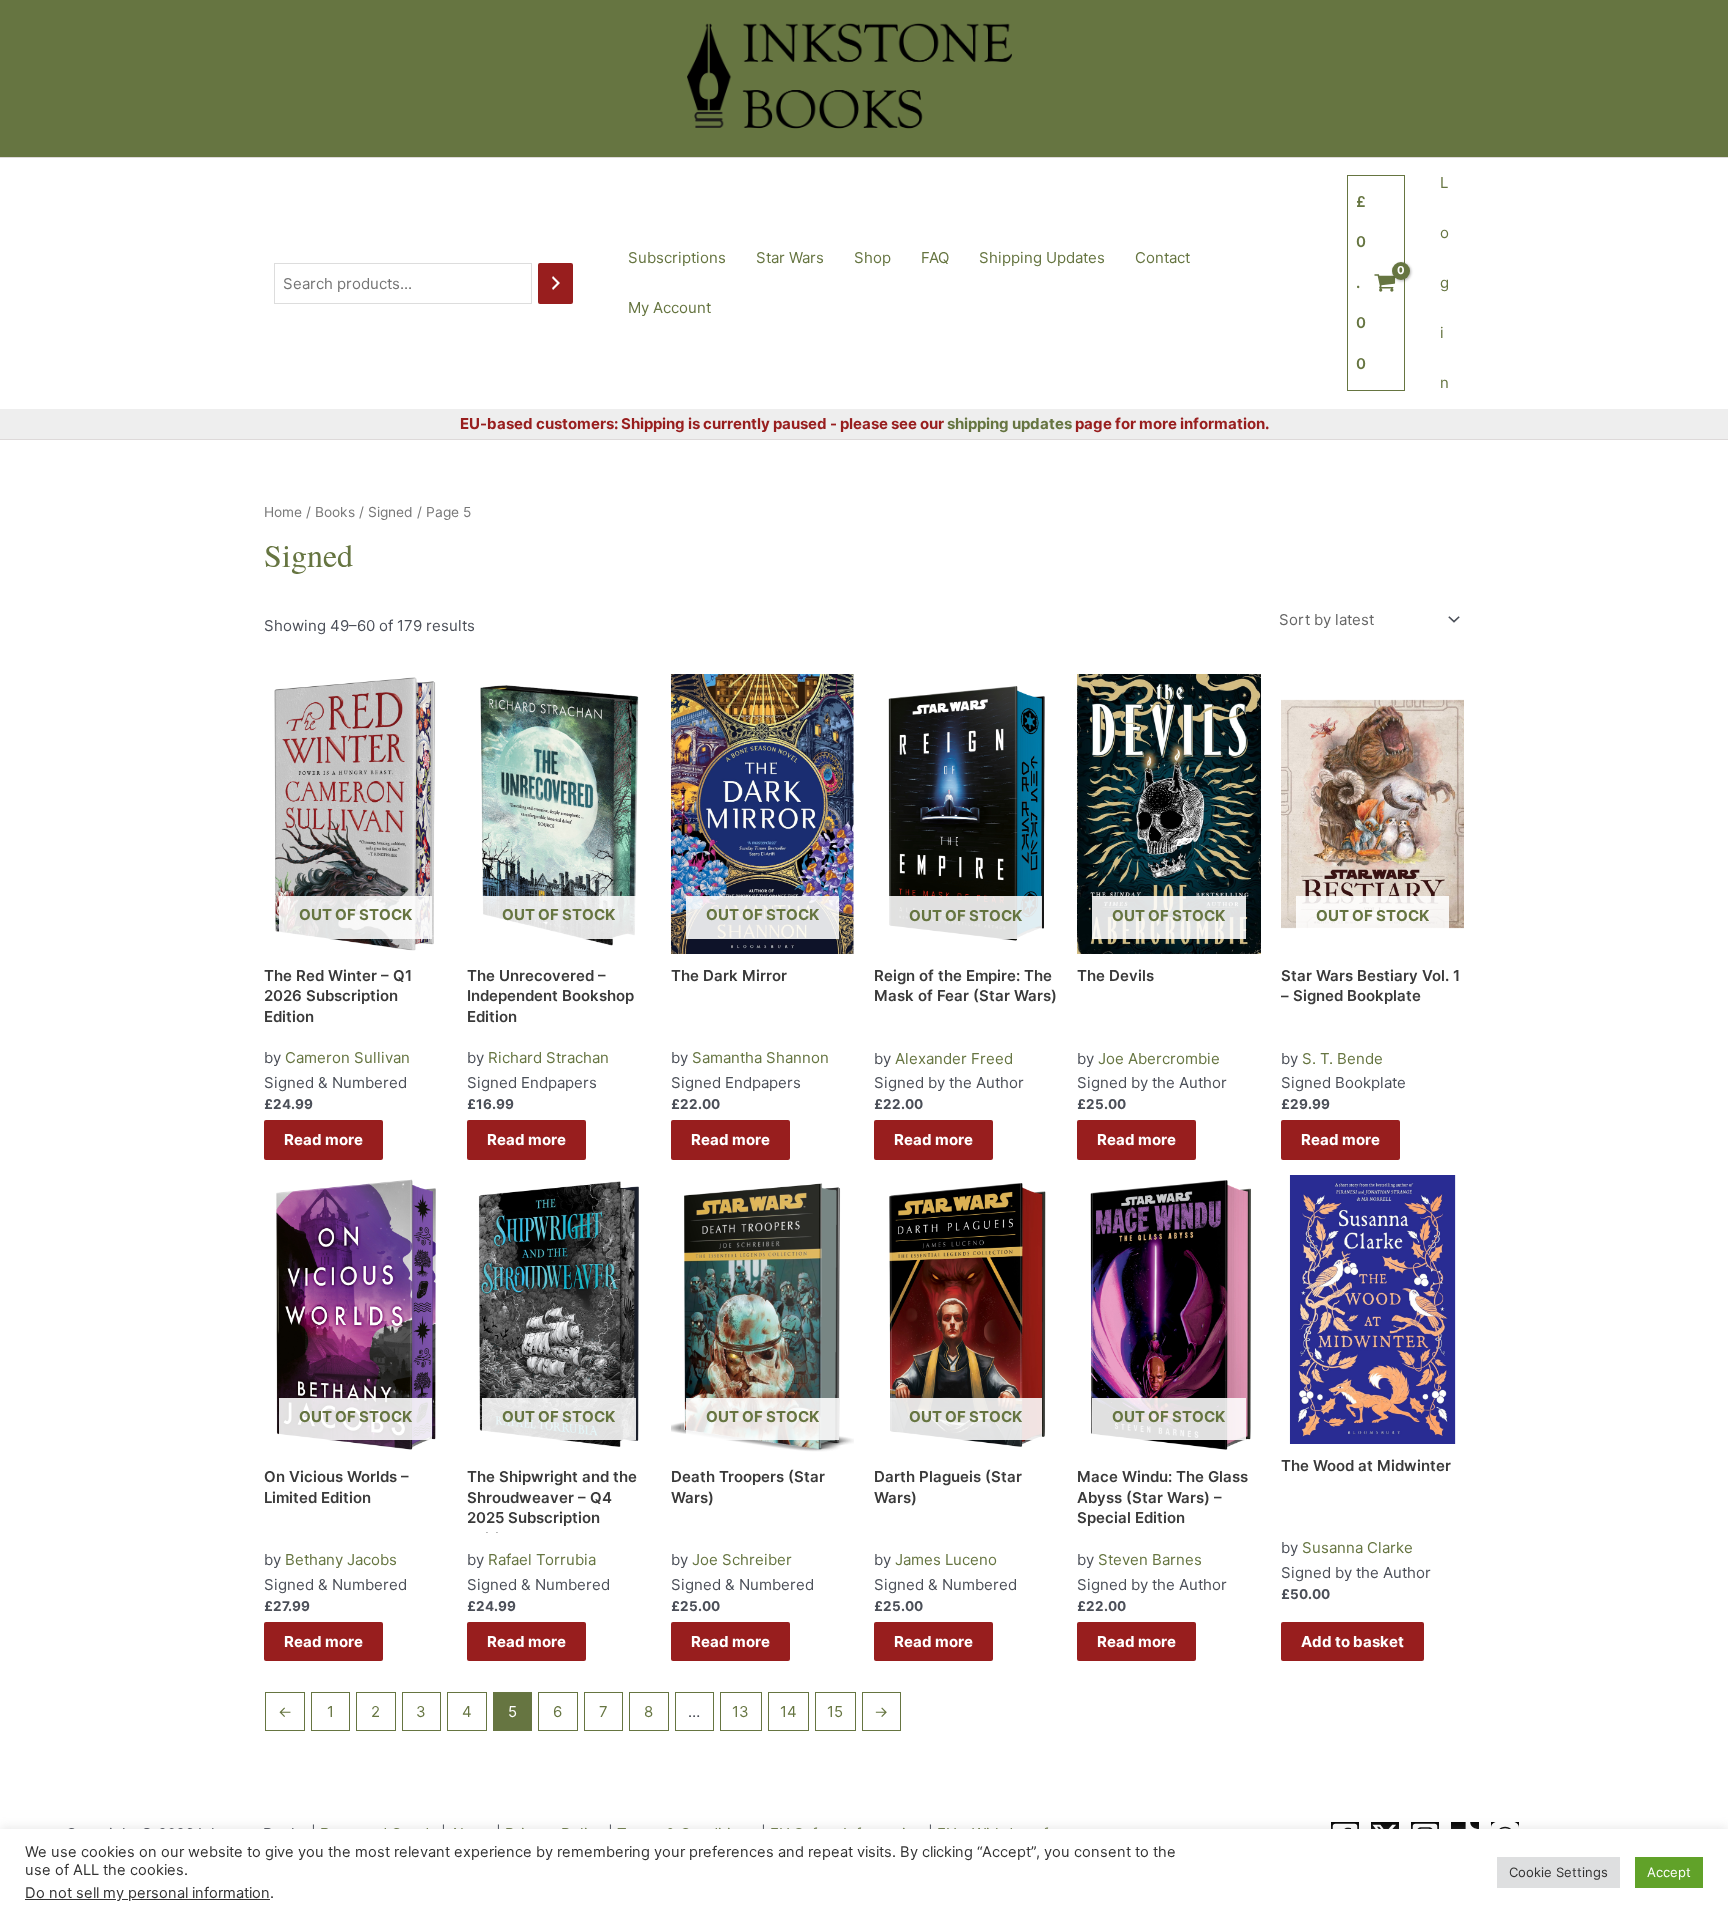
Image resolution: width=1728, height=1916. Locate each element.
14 (788, 1711)
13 (740, 1711)
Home (283, 512)
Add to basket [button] (1352, 1641)
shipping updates (1009, 423)
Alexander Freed (954, 1058)
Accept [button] (1669, 1872)
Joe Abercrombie (1159, 1058)
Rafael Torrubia (542, 1559)
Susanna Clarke (1357, 1547)
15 (835, 1711)
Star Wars (790, 257)
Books (335, 512)
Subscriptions (677, 257)
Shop (872, 257)
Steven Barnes (1150, 1559)
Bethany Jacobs (341, 1559)
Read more (323, 1139)
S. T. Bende (1342, 1058)
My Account (669, 307)
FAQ (935, 257)
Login (1444, 282)
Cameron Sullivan (347, 1057)
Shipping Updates (1042, 257)
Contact (1162, 257)
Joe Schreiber (742, 1559)
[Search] (555, 283)
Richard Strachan (548, 1057)
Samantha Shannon (760, 1057)
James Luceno (946, 1559)
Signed (390, 512)
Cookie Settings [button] (1558, 1872)
